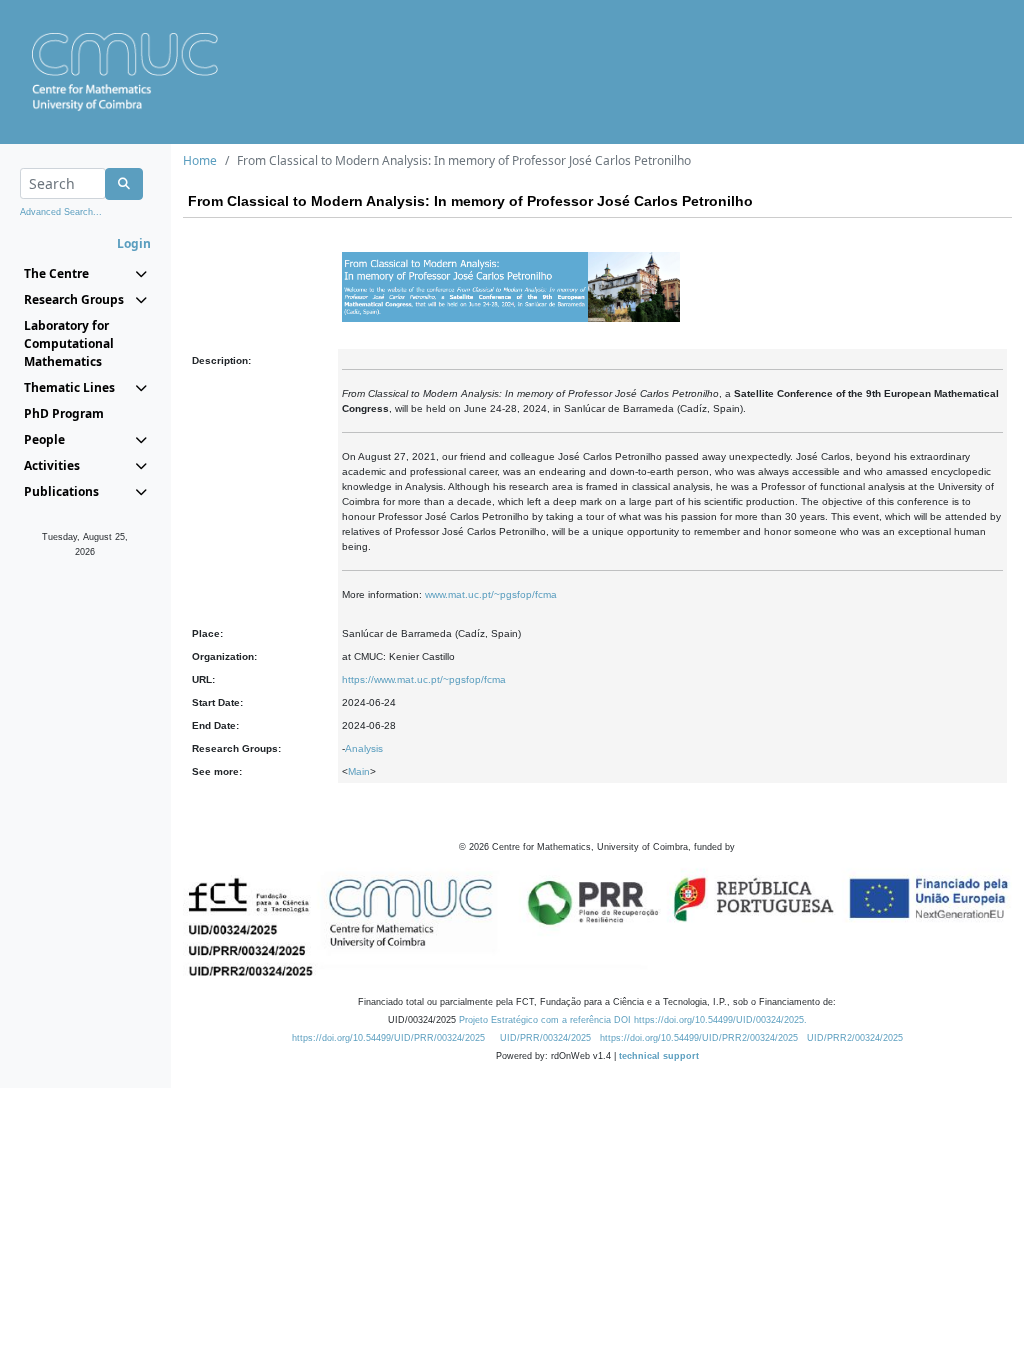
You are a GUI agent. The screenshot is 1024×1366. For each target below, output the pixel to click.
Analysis (364, 748)
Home (200, 160)
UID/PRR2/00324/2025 (855, 1038)
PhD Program (64, 413)
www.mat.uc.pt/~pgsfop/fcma (491, 594)
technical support (659, 1056)
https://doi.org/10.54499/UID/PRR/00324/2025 (388, 1038)
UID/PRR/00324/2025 (545, 1038)
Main (359, 771)
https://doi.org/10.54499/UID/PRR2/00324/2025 (699, 1038)
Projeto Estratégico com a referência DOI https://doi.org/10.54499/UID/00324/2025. (633, 1020)
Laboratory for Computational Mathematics (69, 343)
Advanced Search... (61, 212)
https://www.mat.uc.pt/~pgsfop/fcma (424, 679)
